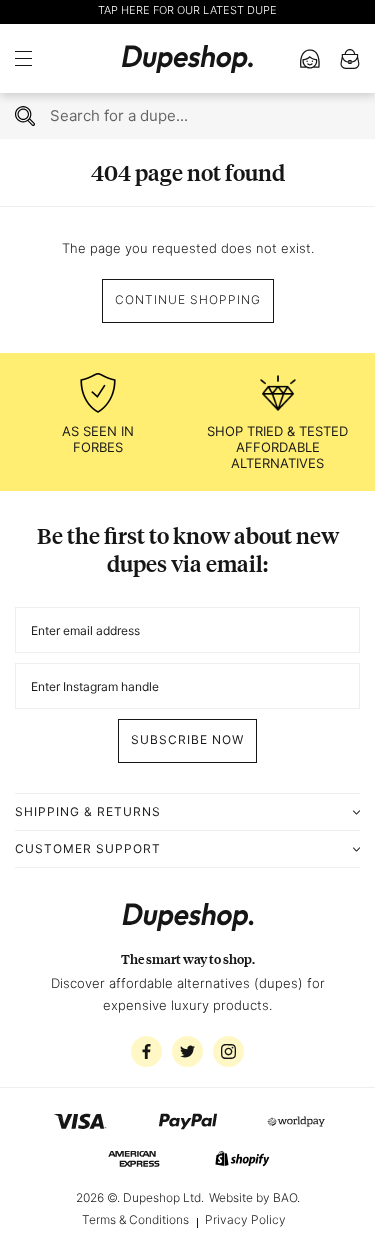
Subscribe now (187, 739)
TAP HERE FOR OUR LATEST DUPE (187, 10)
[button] (29, 59)
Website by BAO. (254, 1197)
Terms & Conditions (135, 1219)
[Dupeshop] (187, 58)
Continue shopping (188, 299)
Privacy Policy (245, 1219)
